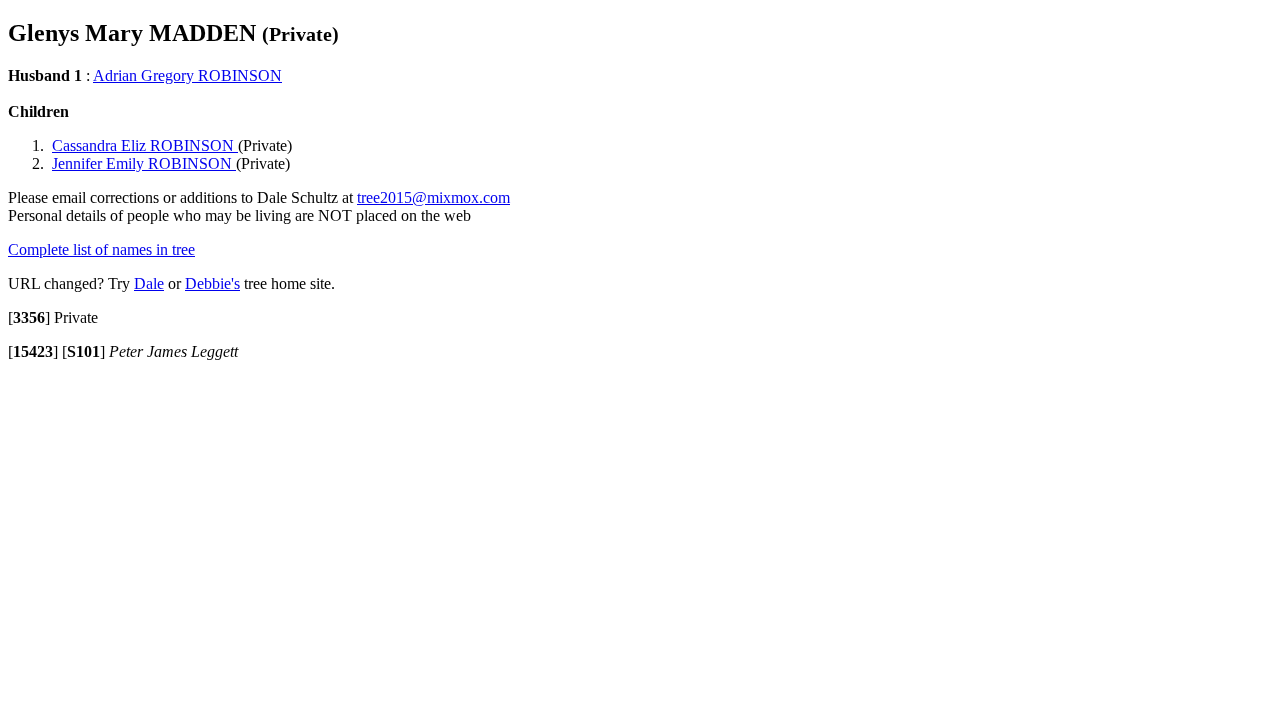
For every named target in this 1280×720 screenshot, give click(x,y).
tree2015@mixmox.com (433, 197)
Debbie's (212, 283)
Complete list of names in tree (101, 249)
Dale (149, 283)
